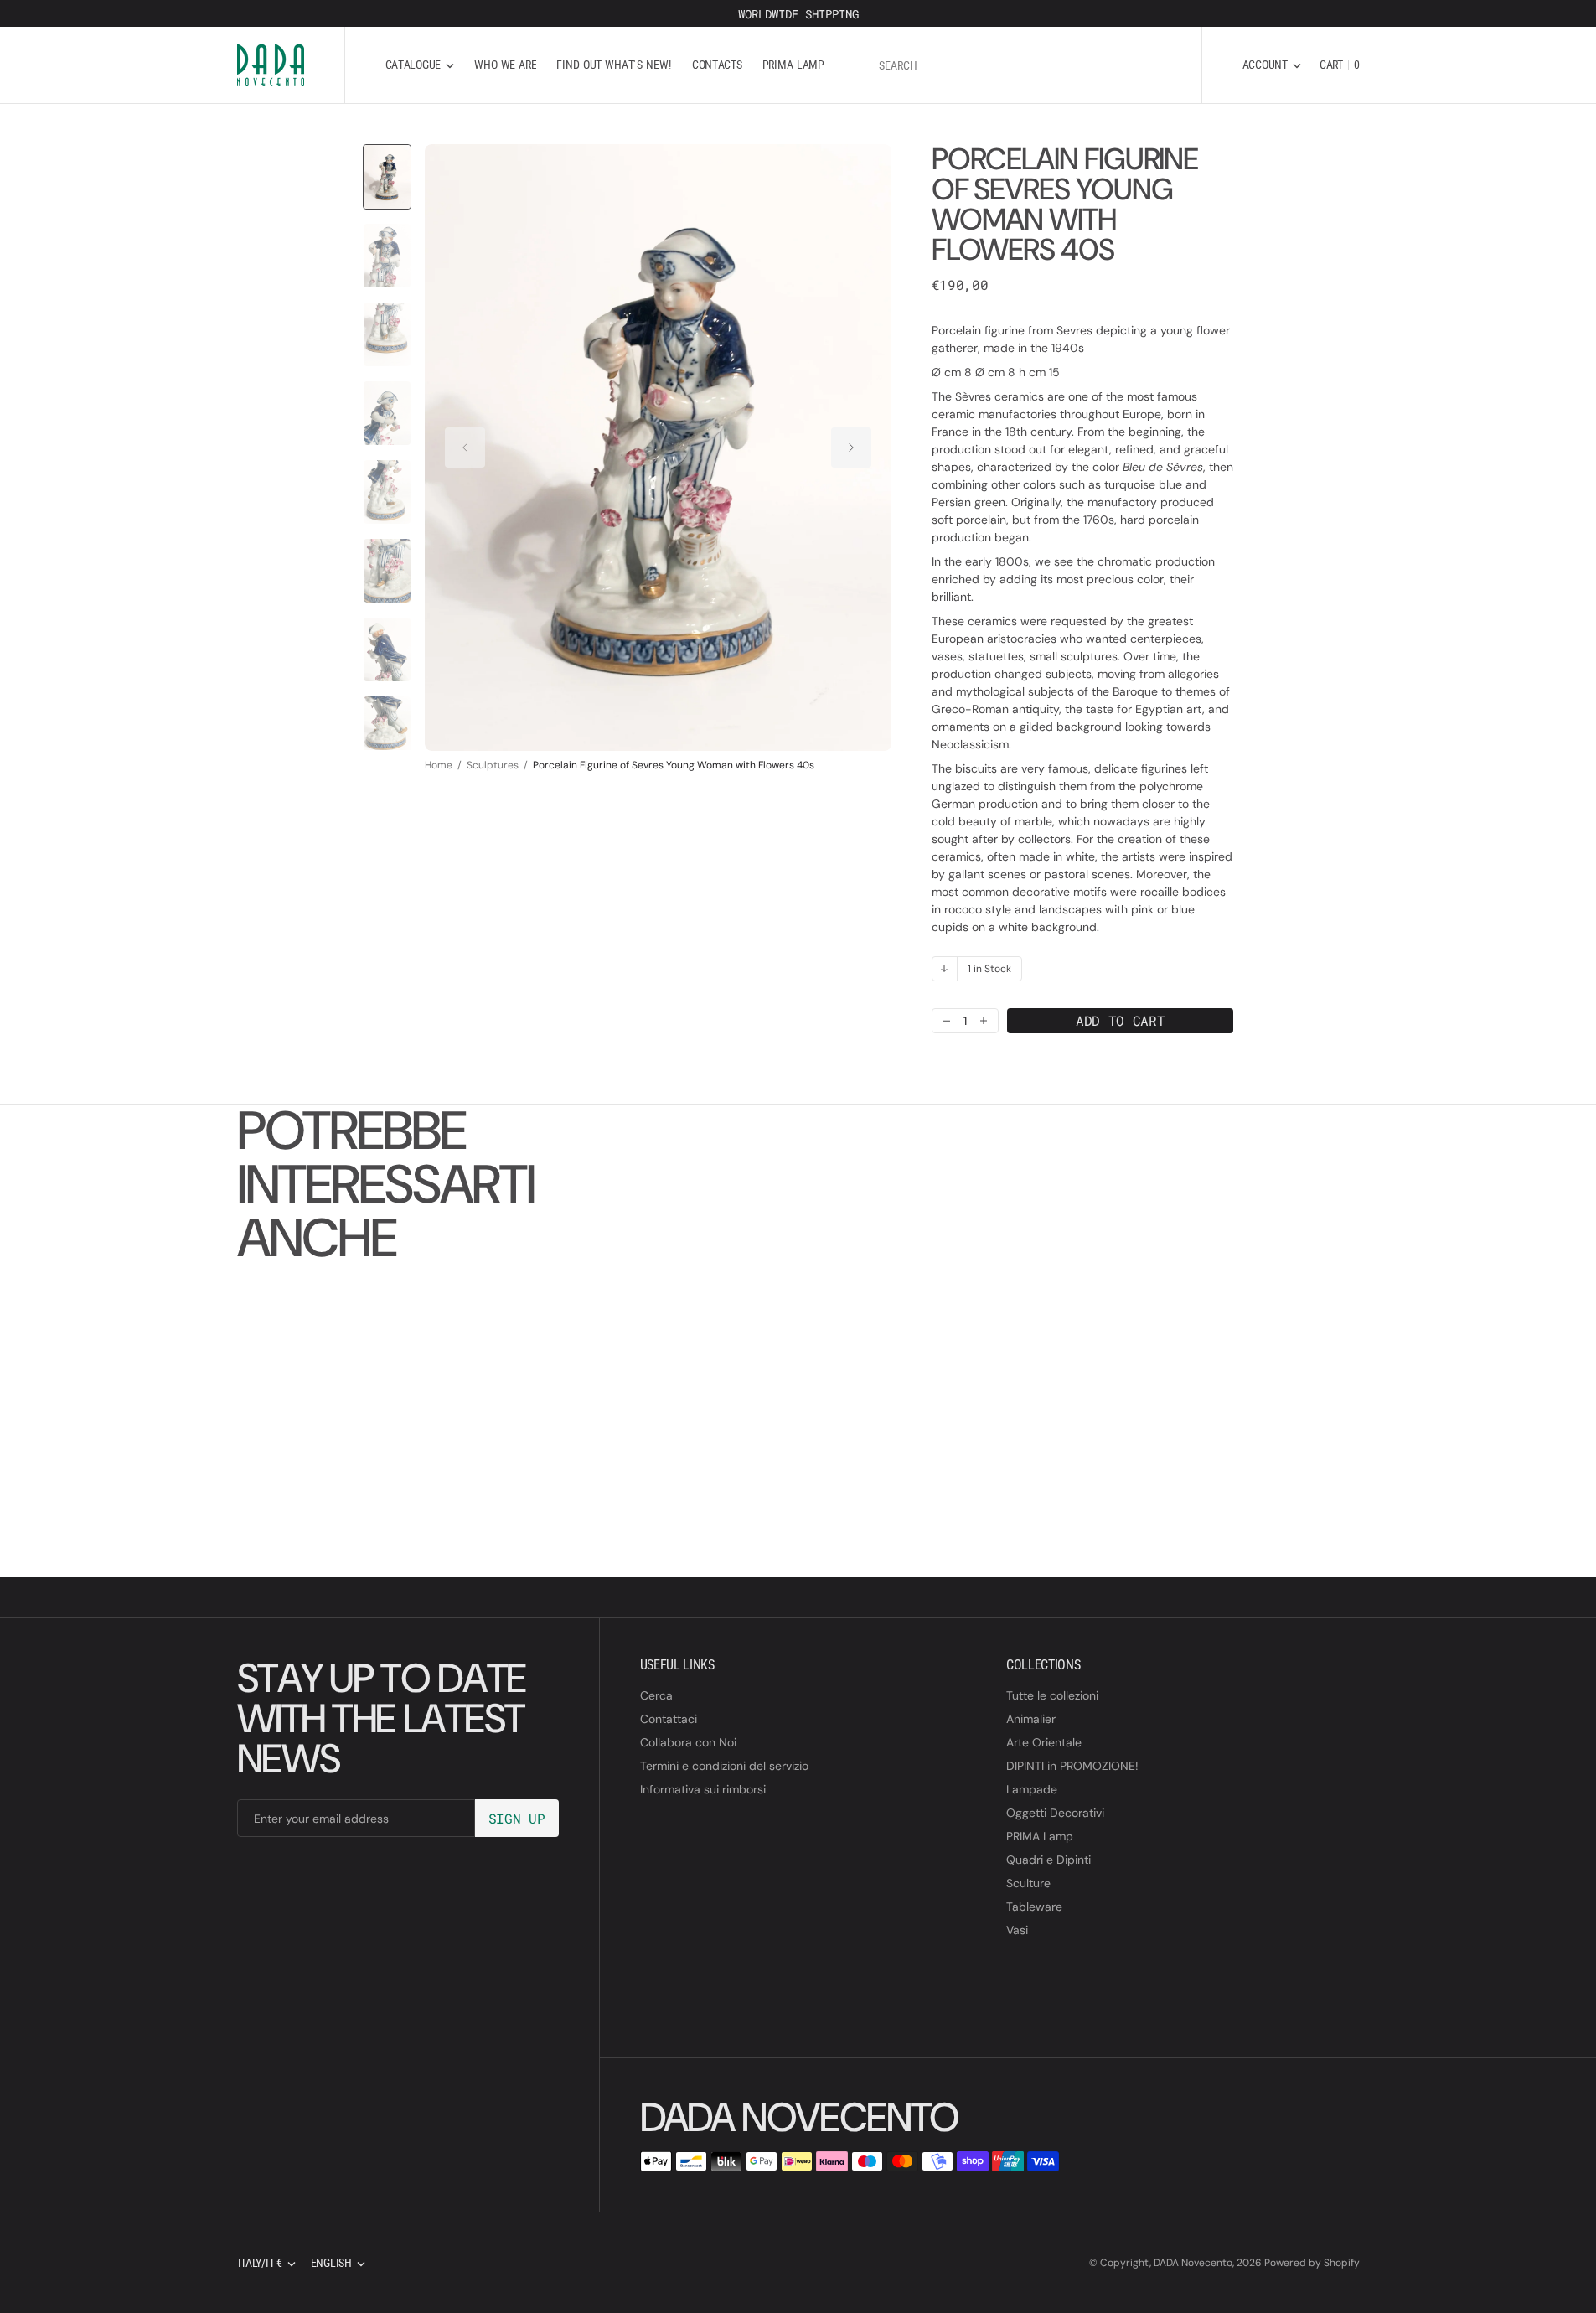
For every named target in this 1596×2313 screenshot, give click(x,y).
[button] (1272, 65)
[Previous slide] (465, 448)
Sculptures (493, 765)
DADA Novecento (1193, 2263)
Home (439, 765)
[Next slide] (851, 448)
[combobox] (1033, 65)
